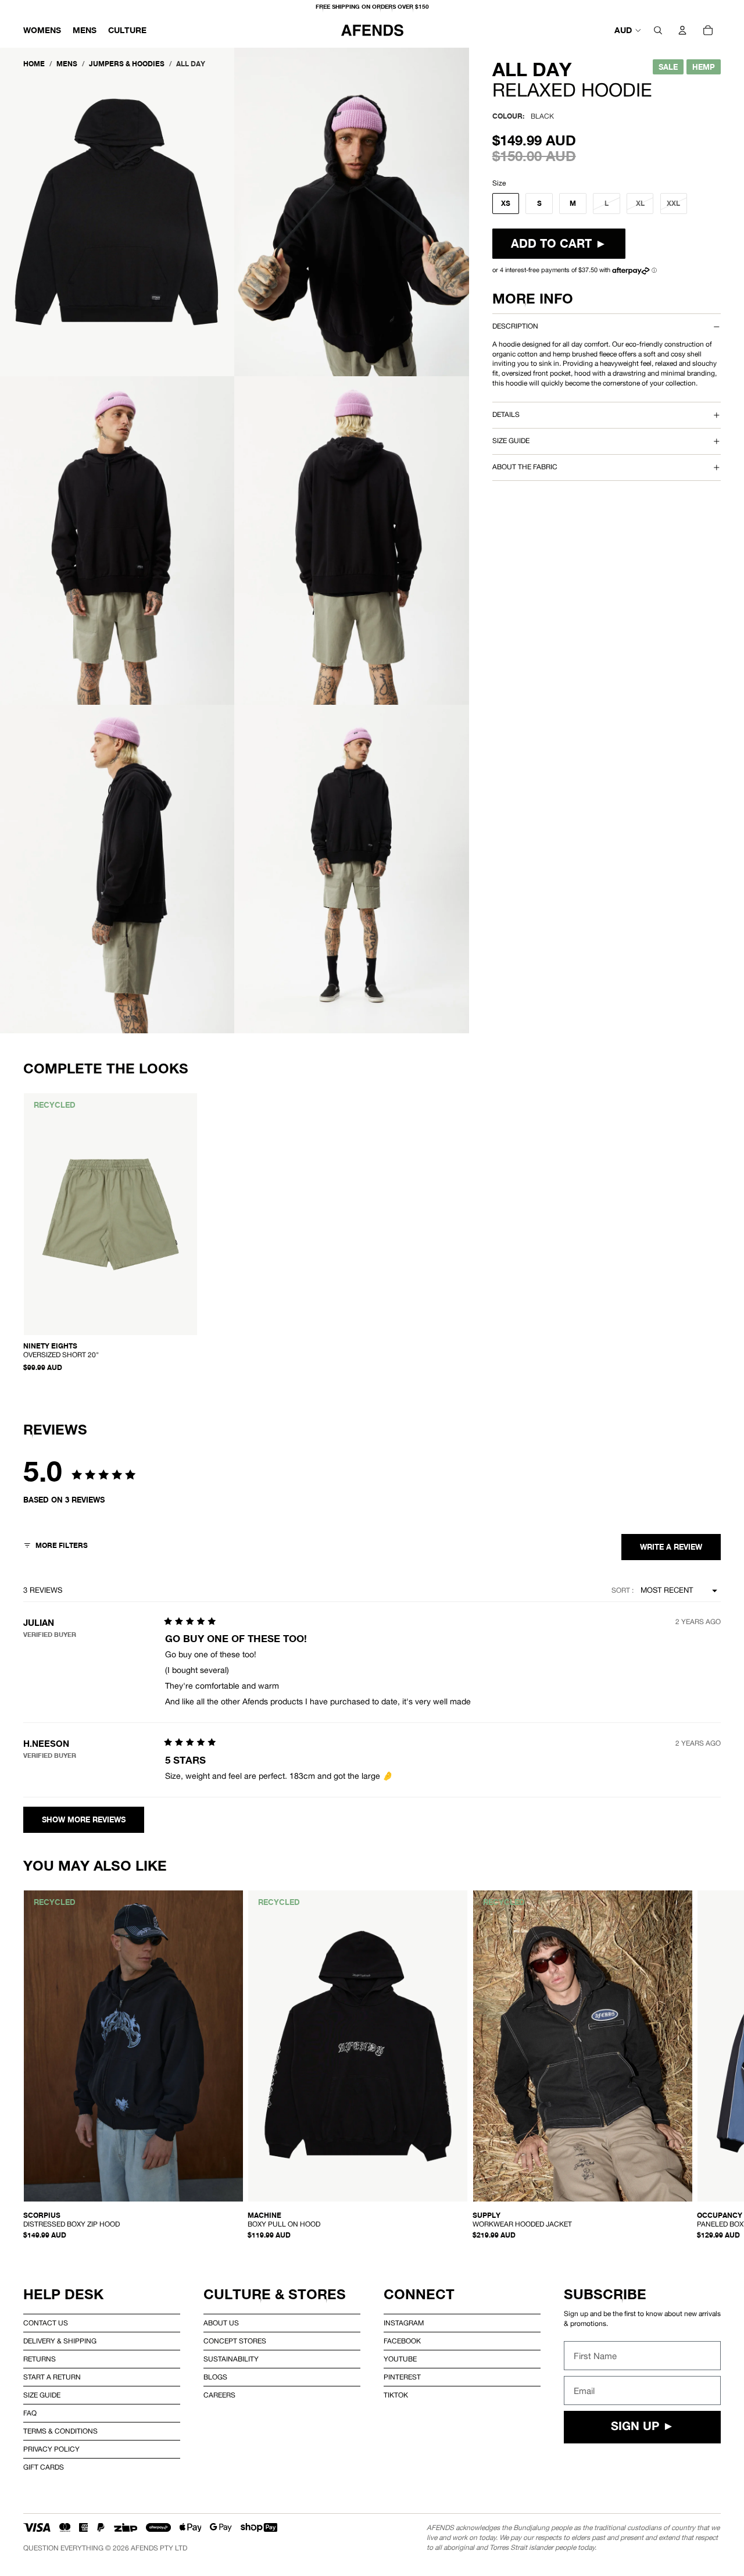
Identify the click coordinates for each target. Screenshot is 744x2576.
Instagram (404, 2323)
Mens (67, 64)
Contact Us (46, 2323)
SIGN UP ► (643, 2427)
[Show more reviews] (84, 1820)
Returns (40, 2359)
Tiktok (396, 2395)
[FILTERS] (56, 1547)
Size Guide (42, 2395)
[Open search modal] (658, 30)
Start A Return (52, 2377)
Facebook (402, 2341)
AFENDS (144, 2548)
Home (34, 64)
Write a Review (671, 1547)
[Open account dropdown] (682, 30)
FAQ (30, 2413)
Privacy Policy (51, 2449)
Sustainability (231, 2359)
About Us (221, 2323)
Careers (219, 2395)
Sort (622, 1590)
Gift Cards (44, 2467)
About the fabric (525, 467)
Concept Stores (235, 2341)
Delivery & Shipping (60, 2341)
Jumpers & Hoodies (127, 64)
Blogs (215, 2377)
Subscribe (605, 2294)
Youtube (400, 2359)
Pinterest (402, 2377)
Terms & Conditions (60, 2431)
